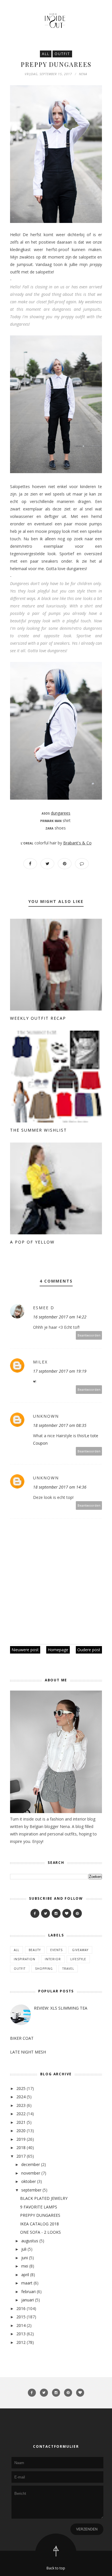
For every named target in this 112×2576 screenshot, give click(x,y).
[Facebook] (35, 1913)
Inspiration (25, 1959)
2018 (21, 2147)
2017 (21, 2156)
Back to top (56, 2568)
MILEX (40, 1362)
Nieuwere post (25, 1650)
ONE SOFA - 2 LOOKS (40, 2232)
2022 (21, 2114)
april (25, 2275)
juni (25, 2258)
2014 (21, 2325)
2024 (21, 2097)
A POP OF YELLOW (32, 1242)
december (31, 2164)
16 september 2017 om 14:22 (60, 1317)
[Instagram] (56, 1913)
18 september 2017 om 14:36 (60, 1487)
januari (28, 2300)
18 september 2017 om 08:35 (60, 1425)
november (31, 2173)
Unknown (46, 1416)
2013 (21, 2334)
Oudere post (89, 1650)
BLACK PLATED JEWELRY (44, 2198)
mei (25, 2266)
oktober (29, 2181)
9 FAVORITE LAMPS (39, 2207)
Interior (53, 1959)
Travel (68, 1969)
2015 (21, 2317)
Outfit (62, 54)
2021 (21, 2122)
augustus (30, 2241)
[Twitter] (46, 1913)
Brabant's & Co (77, 843)
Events (56, 1950)
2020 (21, 2131)
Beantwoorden (89, 1335)
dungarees (61, 813)
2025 (21, 2088)
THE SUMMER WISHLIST (38, 1130)
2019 (21, 2139)
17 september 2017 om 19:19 (60, 1371)
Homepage (58, 1650)
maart (27, 2283)
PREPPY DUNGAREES (40, 2215)
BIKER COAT (22, 2038)
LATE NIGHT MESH (28, 2052)
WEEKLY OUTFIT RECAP (38, 1018)
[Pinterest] (77, 1913)
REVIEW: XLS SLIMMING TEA (61, 2008)
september (31, 2190)
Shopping (44, 1969)
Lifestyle (78, 1959)
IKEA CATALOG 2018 (39, 2224)
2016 (21, 2308)
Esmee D (44, 1308)
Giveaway (80, 1950)
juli (24, 2249)
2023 (21, 2105)
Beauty (35, 1950)
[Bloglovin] (67, 1913)
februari (28, 2292)
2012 (21, 2342)
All (46, 54)
